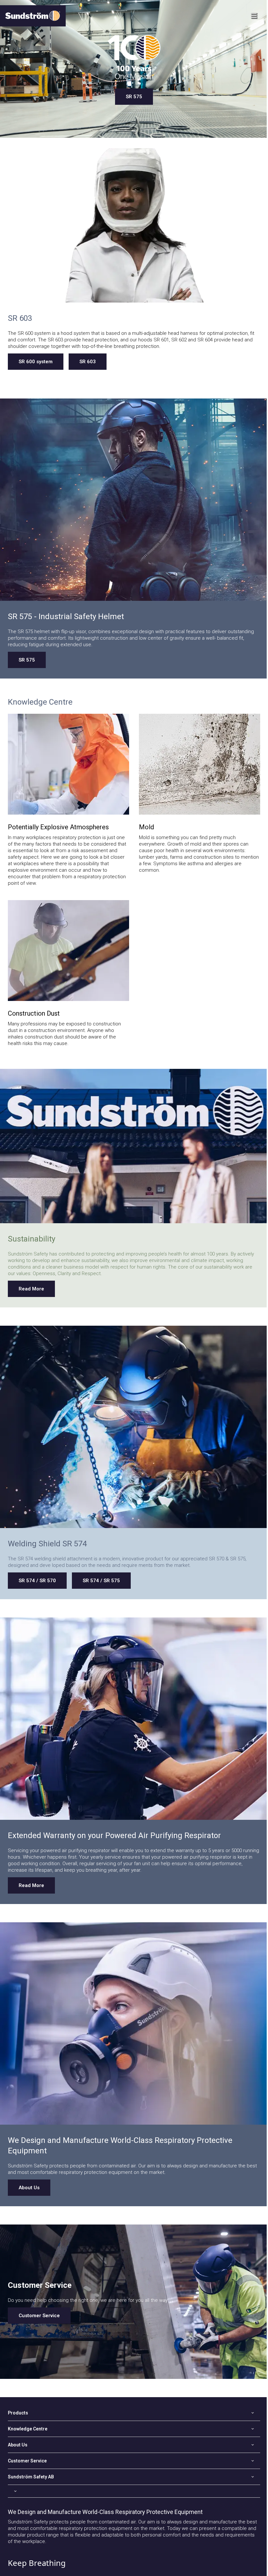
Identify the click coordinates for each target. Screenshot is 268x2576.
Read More (31, 1289)
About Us (29, 2188)
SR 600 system (36, 362)
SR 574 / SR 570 (37, 1581)
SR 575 (134, 97)
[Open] (134, 2491)
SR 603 (88, 362)
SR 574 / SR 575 (101, 1581)
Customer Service (39, 2316)
